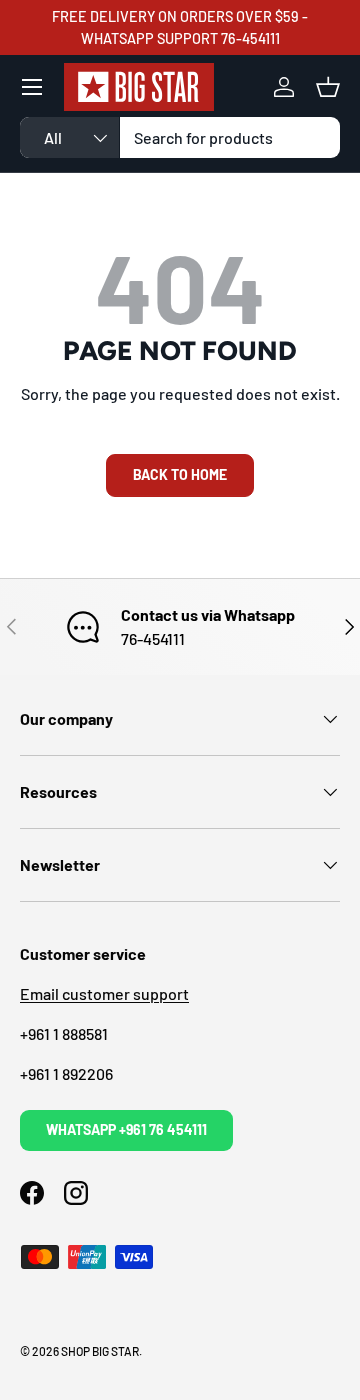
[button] (328, 87)
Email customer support (104, 993)
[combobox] (180, 137)
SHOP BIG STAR (100, 1351)
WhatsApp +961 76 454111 (126, 1129)
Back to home (180, 474)
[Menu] (32, 87)
